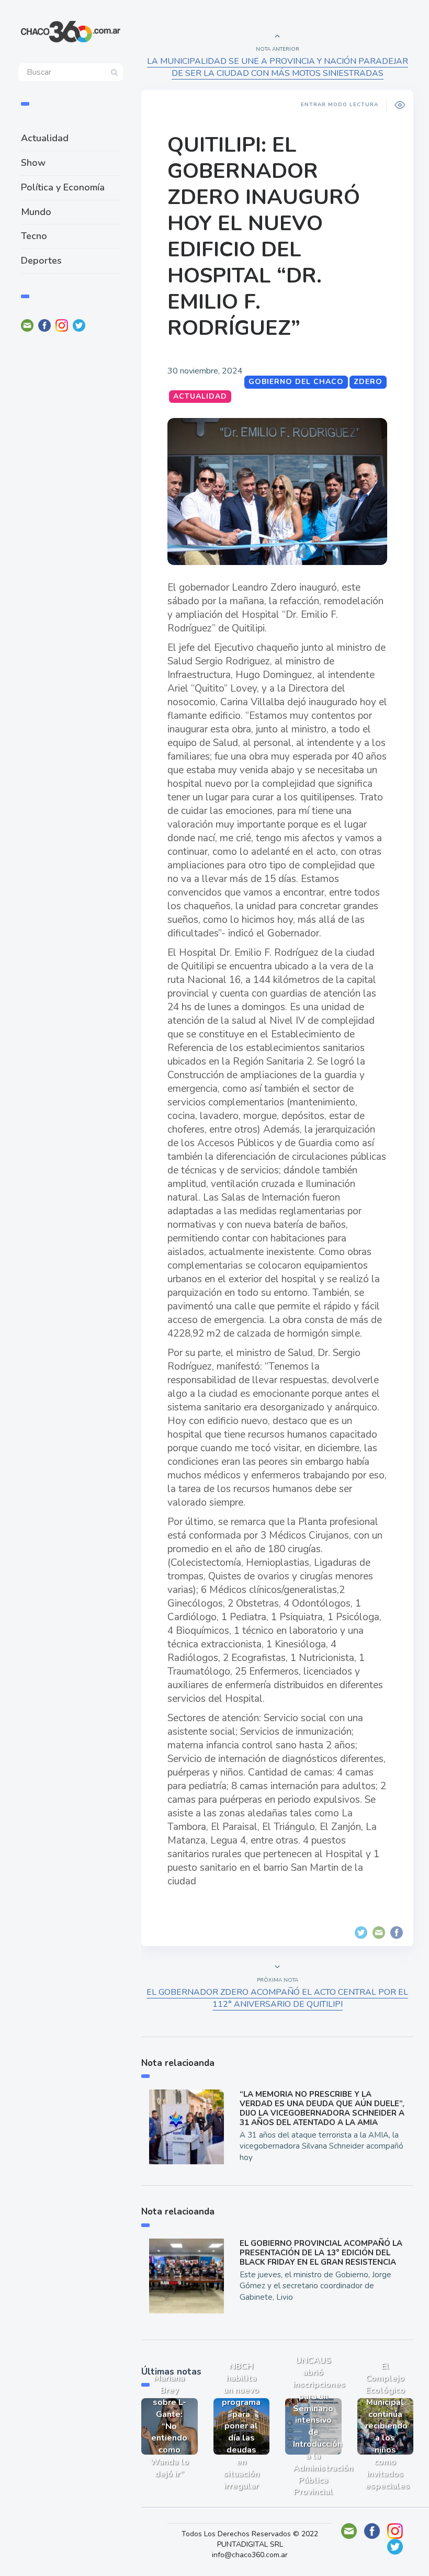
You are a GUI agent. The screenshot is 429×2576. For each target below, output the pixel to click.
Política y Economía (63, 187)
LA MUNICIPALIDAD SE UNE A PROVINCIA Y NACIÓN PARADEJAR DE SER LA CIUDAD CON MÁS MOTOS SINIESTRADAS (278, 67)
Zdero (368, 382)
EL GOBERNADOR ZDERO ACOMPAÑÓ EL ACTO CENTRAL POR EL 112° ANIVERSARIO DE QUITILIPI (277, 1998)
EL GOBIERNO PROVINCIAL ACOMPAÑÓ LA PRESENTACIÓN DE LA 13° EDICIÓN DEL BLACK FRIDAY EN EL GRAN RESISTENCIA (321, 2253)
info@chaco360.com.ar (250, 2555)
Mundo (36, 212)
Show (33, 163)
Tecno (34, 236)
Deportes (41, 261)
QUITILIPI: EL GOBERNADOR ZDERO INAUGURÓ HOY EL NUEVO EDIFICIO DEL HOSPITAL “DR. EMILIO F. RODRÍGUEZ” (264, 236)
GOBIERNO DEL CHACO (296, 382)
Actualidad (45, 138)
